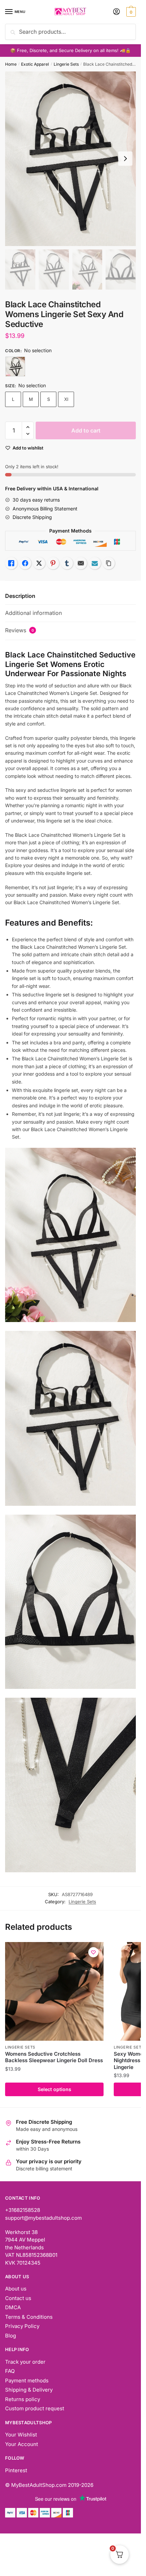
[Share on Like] (11, 563)
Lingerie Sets (66, 64)
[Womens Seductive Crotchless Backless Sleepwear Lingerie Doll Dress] (54, 1991)
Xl (66, 399)
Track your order (25, 2362)
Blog (11, 2336)
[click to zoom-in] (70, 159)
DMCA (13, 2307)
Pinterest (16, 2470)
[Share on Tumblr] (67, 563)
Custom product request (35, 2408)
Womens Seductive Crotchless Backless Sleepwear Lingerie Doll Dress (54, 2057)
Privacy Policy (22, 2326)
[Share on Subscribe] (95, 563)
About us (16, 2289)
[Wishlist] (93, 1952)
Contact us (18, 2298)
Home (11, 64)
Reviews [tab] (20, 630)
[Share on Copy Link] (109, 563)
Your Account (22, 2444)
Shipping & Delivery (29, 2390)
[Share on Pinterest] (53, 563)
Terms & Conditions (29, 2317)
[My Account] (116, 12)
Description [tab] (20, 596)
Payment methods (27, 2381)
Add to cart (86, 430)
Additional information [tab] (33, 613)
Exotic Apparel (35, 64)
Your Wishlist (21, 2435)
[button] (28, 427)
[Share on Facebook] (25, 563)
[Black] (15, 366)
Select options (54, 2089)
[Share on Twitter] (39, 563)
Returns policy (23, 2399)
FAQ (10, 2371)
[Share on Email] (81, 563)
